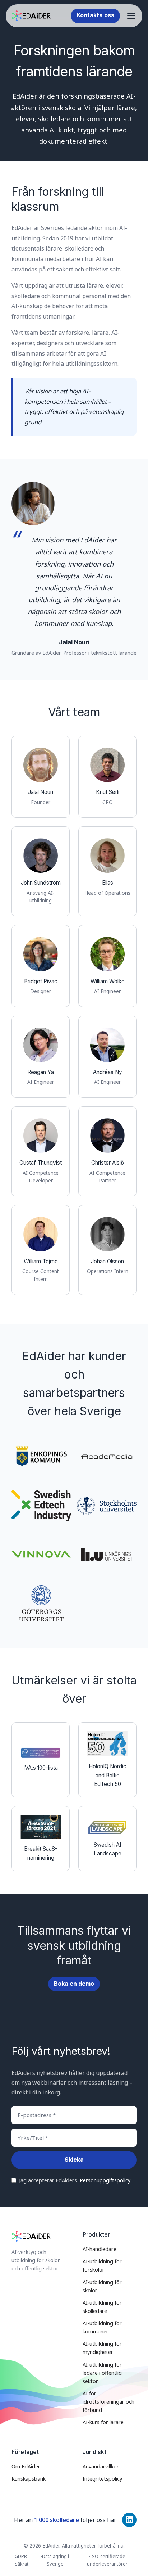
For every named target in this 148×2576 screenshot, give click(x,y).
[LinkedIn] (129, 2520)
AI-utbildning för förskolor (102, 2265)
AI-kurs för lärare (103, 2422)
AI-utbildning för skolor (102, 2286)
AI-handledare (100, 2249)
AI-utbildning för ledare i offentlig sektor (102, 2373)
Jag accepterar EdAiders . (77, 2180)
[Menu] (131, 16)
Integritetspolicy (102, 2479)
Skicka (74, 2160)
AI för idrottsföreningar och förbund (108, 2402)
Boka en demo (74, 1984)
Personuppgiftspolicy (105, 2180)
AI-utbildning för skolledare (102, 2307)
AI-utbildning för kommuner (102, 2327)
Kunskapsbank (29, 2479)
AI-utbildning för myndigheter (102, 2348)
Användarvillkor (101, 2466)
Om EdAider (26, 2466)
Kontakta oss (95, 15)
